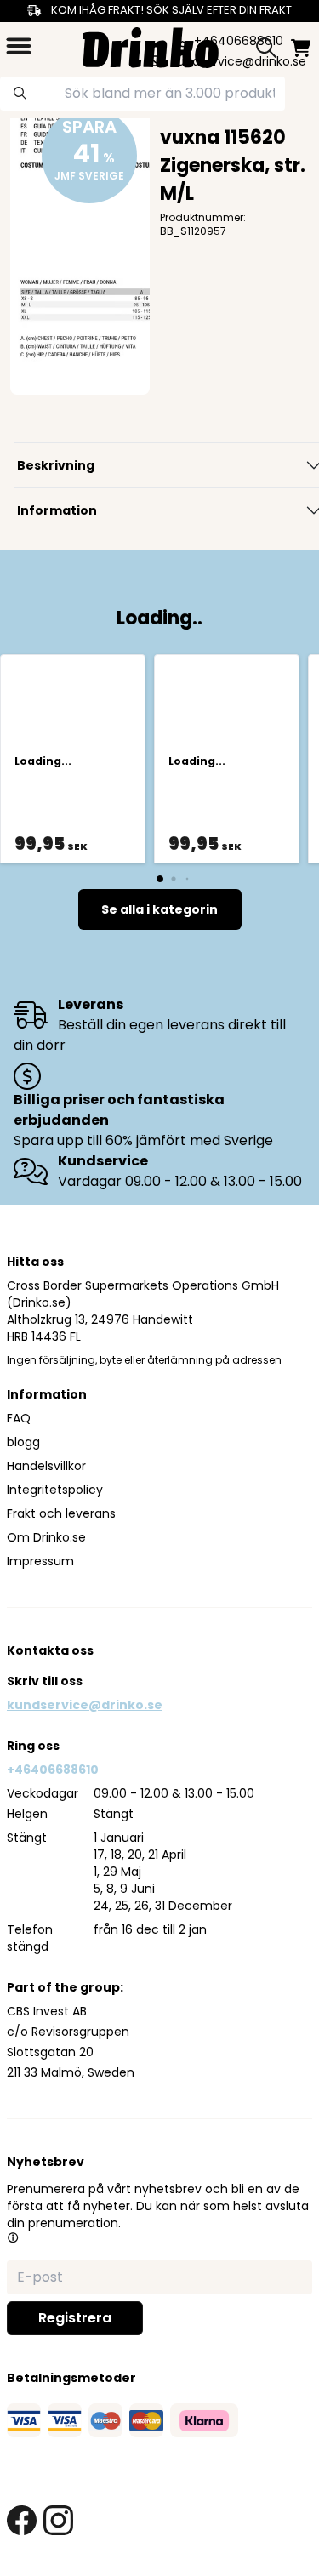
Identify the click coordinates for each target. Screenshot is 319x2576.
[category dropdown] (19, 46)
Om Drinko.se (46, 1537)
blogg (23, 1442)
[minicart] (301, 48)
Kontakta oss (50, 1650)
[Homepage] (151, 46)
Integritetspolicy (55, 1490)
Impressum (40, 1561)
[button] (13, 2237)
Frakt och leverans (61, 1513)
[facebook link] (22, 2520)
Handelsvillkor (46, 1466)
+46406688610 (53, 1770)
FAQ (19, 1418)
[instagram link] (58, 2520)
